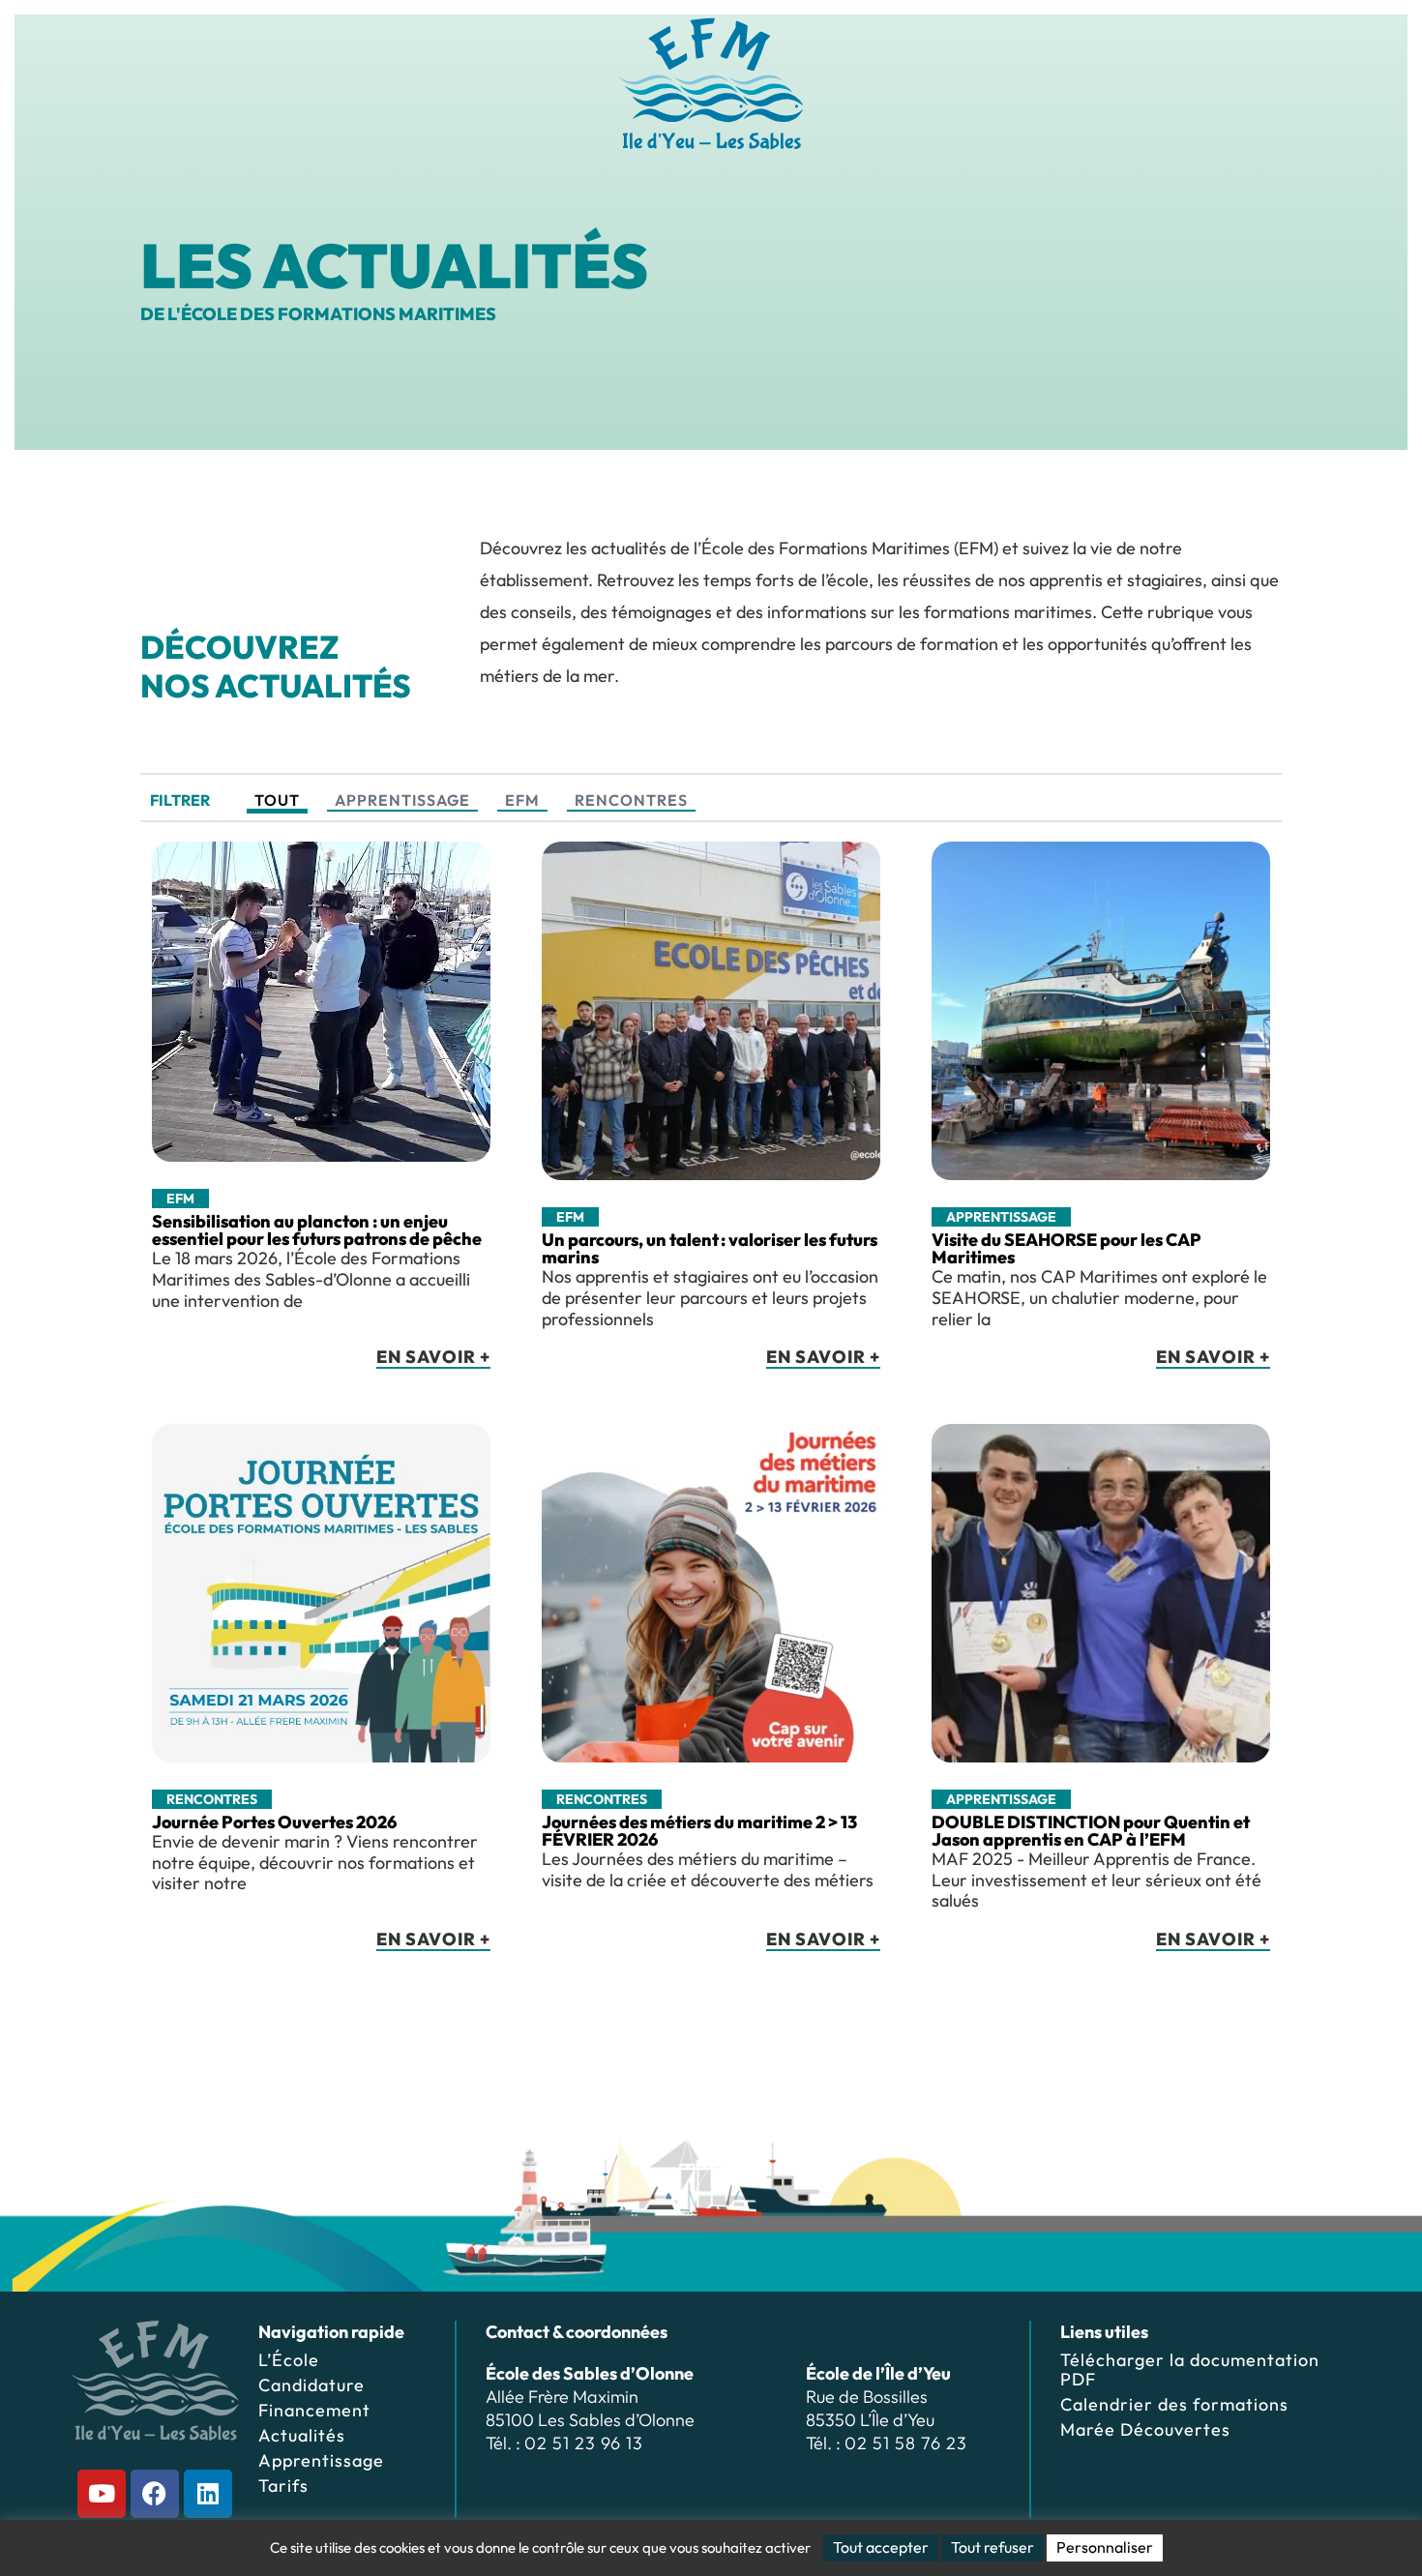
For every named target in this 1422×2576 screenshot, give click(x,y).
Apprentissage (402, 800)
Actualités (302, 2435)
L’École (289, 2360)
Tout (277, 800)
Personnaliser (1105, 2547)
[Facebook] (155, 2494)
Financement (314, 2410)
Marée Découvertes (1145, 2429)
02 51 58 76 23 (906, 2443)
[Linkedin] (208, 2494)
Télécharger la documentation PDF (1190, 2369)
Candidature (311, 2385)
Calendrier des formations (1174, 2404)
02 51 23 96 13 (584, 2443)
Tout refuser (992, 2547)
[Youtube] (102, 2494)
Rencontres (631, 800)
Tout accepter (881, 2547)
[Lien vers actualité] (321, 1118)
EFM (522, 800)
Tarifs (283, 2486)
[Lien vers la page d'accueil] (711, 84)
